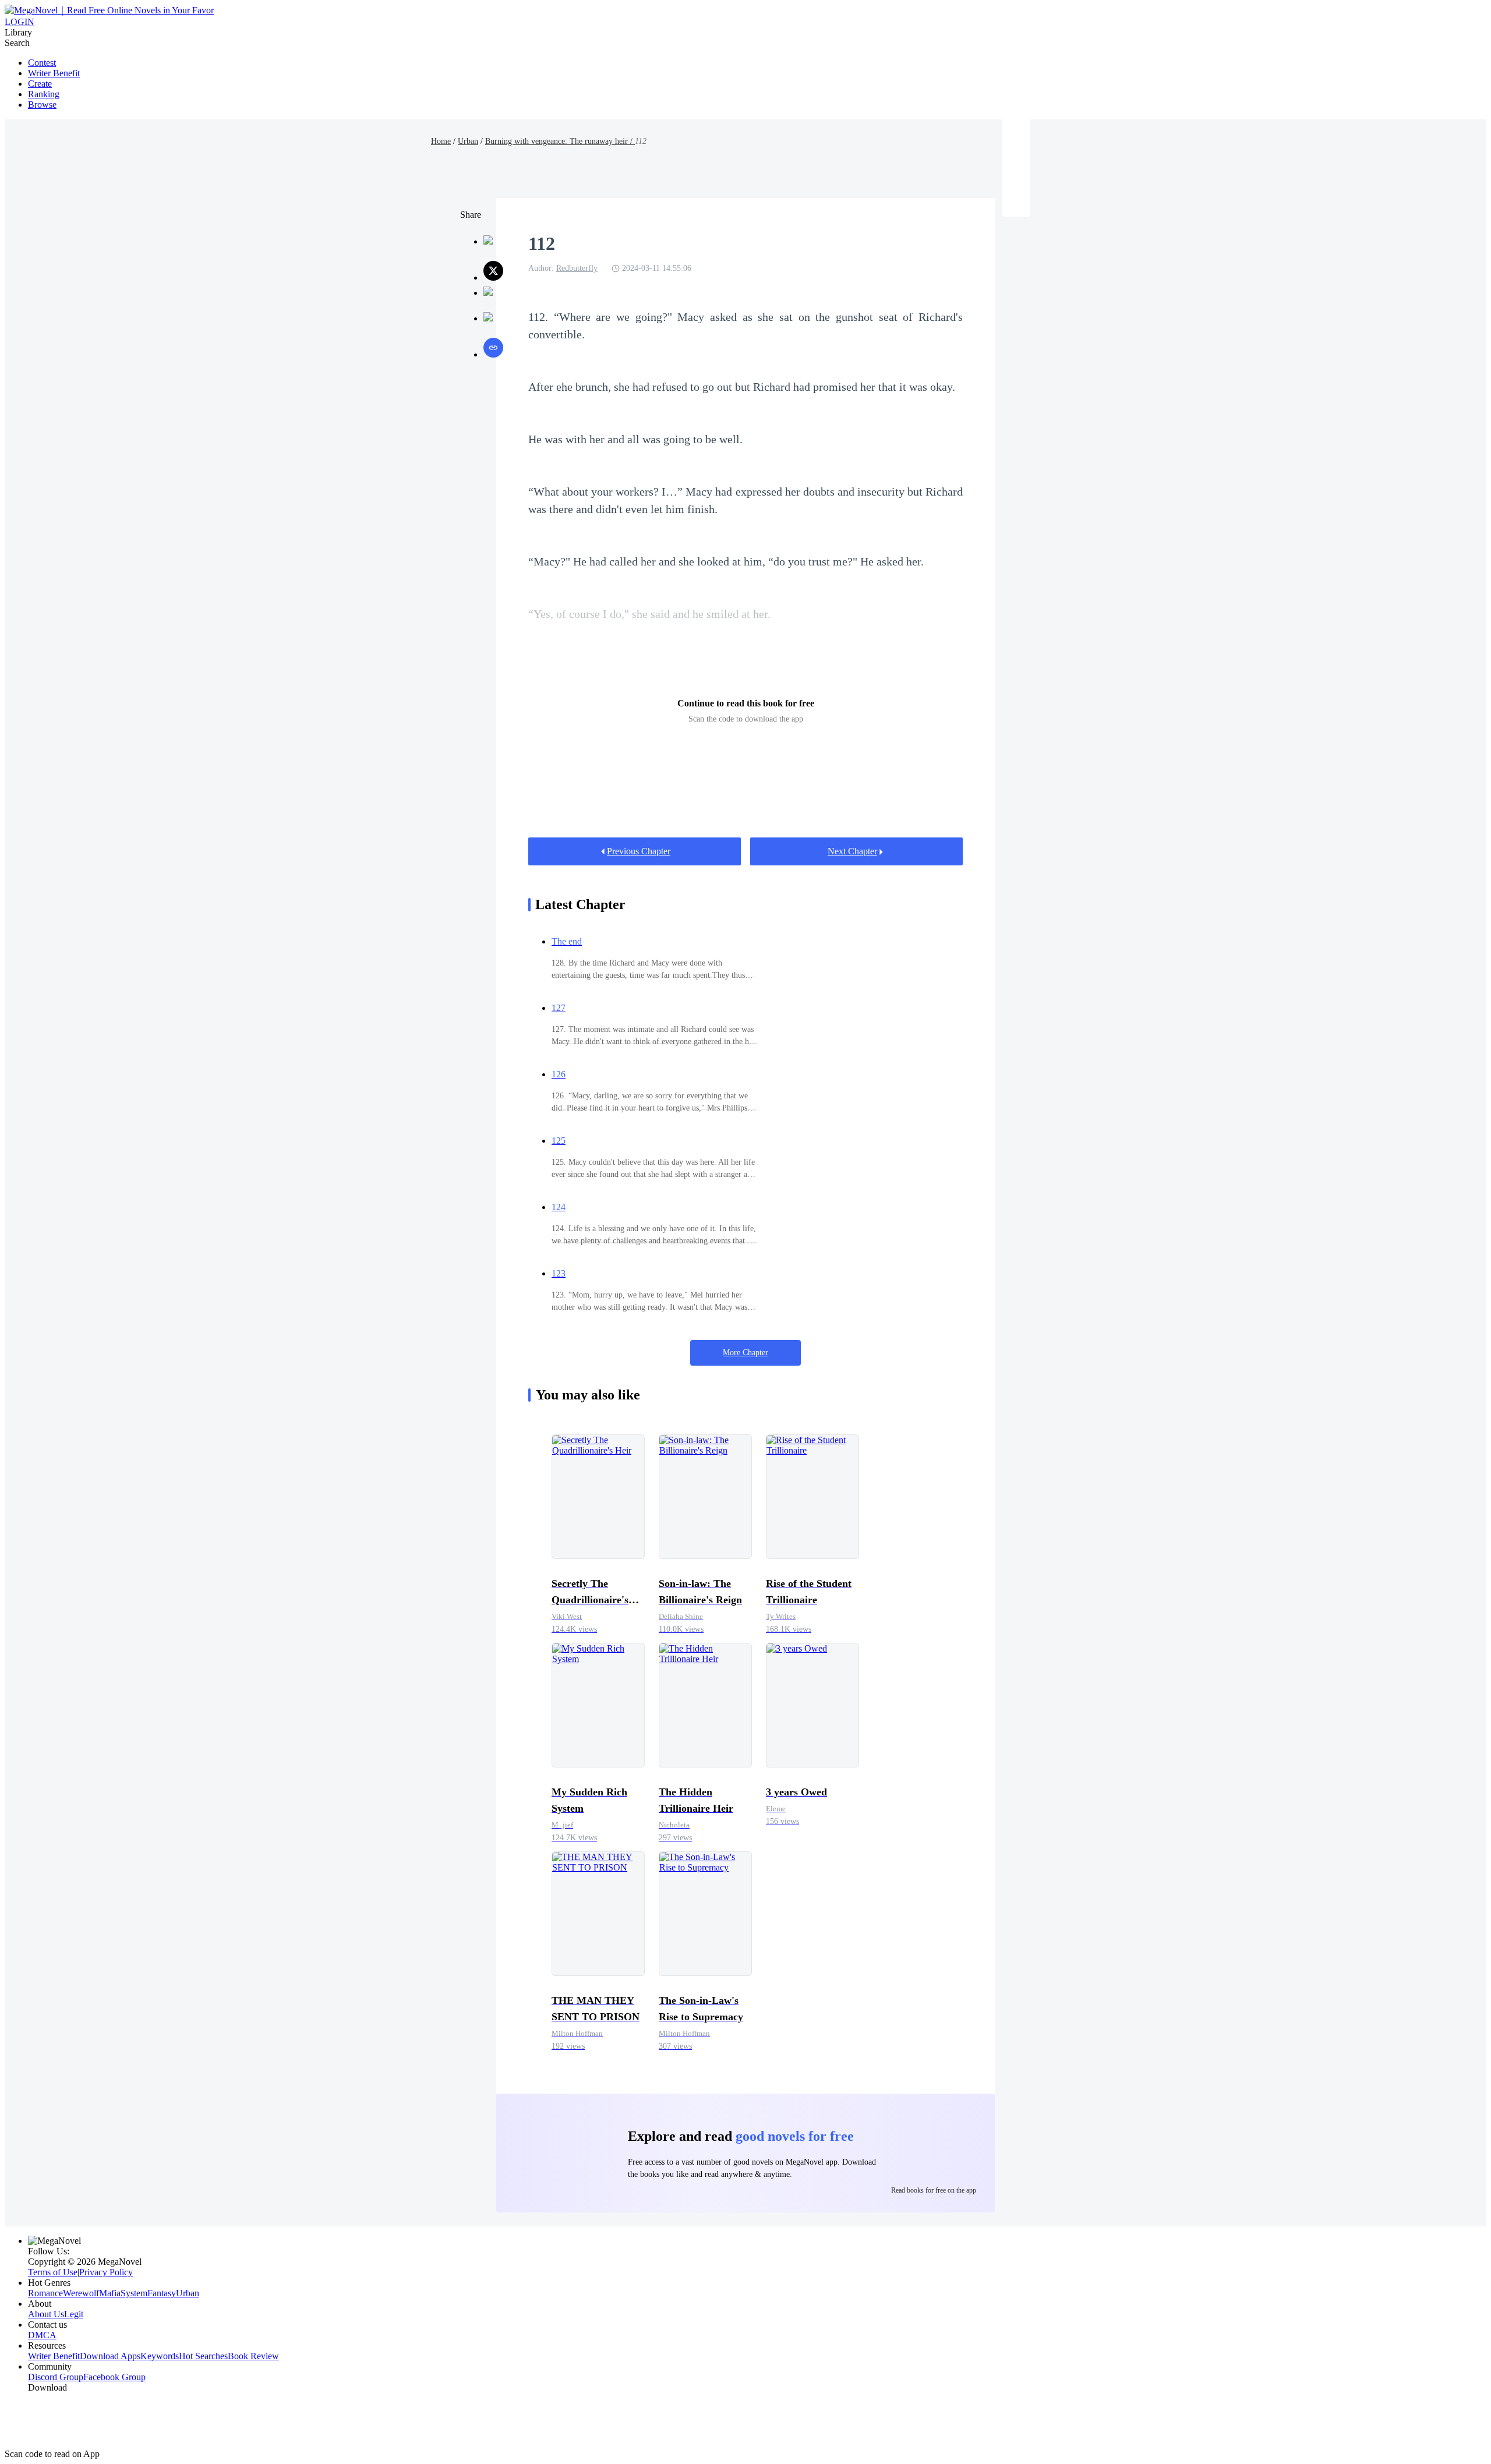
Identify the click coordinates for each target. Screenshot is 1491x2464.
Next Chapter (852, 851)
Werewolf (81, 2293)
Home (441, 141)
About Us (46, 2314)
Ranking (44, 94)
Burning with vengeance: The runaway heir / (560, 141)
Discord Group (56, 2377)
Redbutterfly (577, 268)
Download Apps (110, 2356)
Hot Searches (203, 2356)
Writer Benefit (54, 73)
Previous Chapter (639, 851)
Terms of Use (53, 2272)
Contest (42, 63)
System (134, 2293)
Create (40, 84)
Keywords (160, 2356)
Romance (45, 2293)
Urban (468, 141)
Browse (42, 105)
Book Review (253, 2356)
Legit (74, 2314)
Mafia (110, 2293)
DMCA (42, 2335)
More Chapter (745, 1353)
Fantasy (162, 2293)
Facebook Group (114, 2377)
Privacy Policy (106, 2272)
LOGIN (20, 22)
